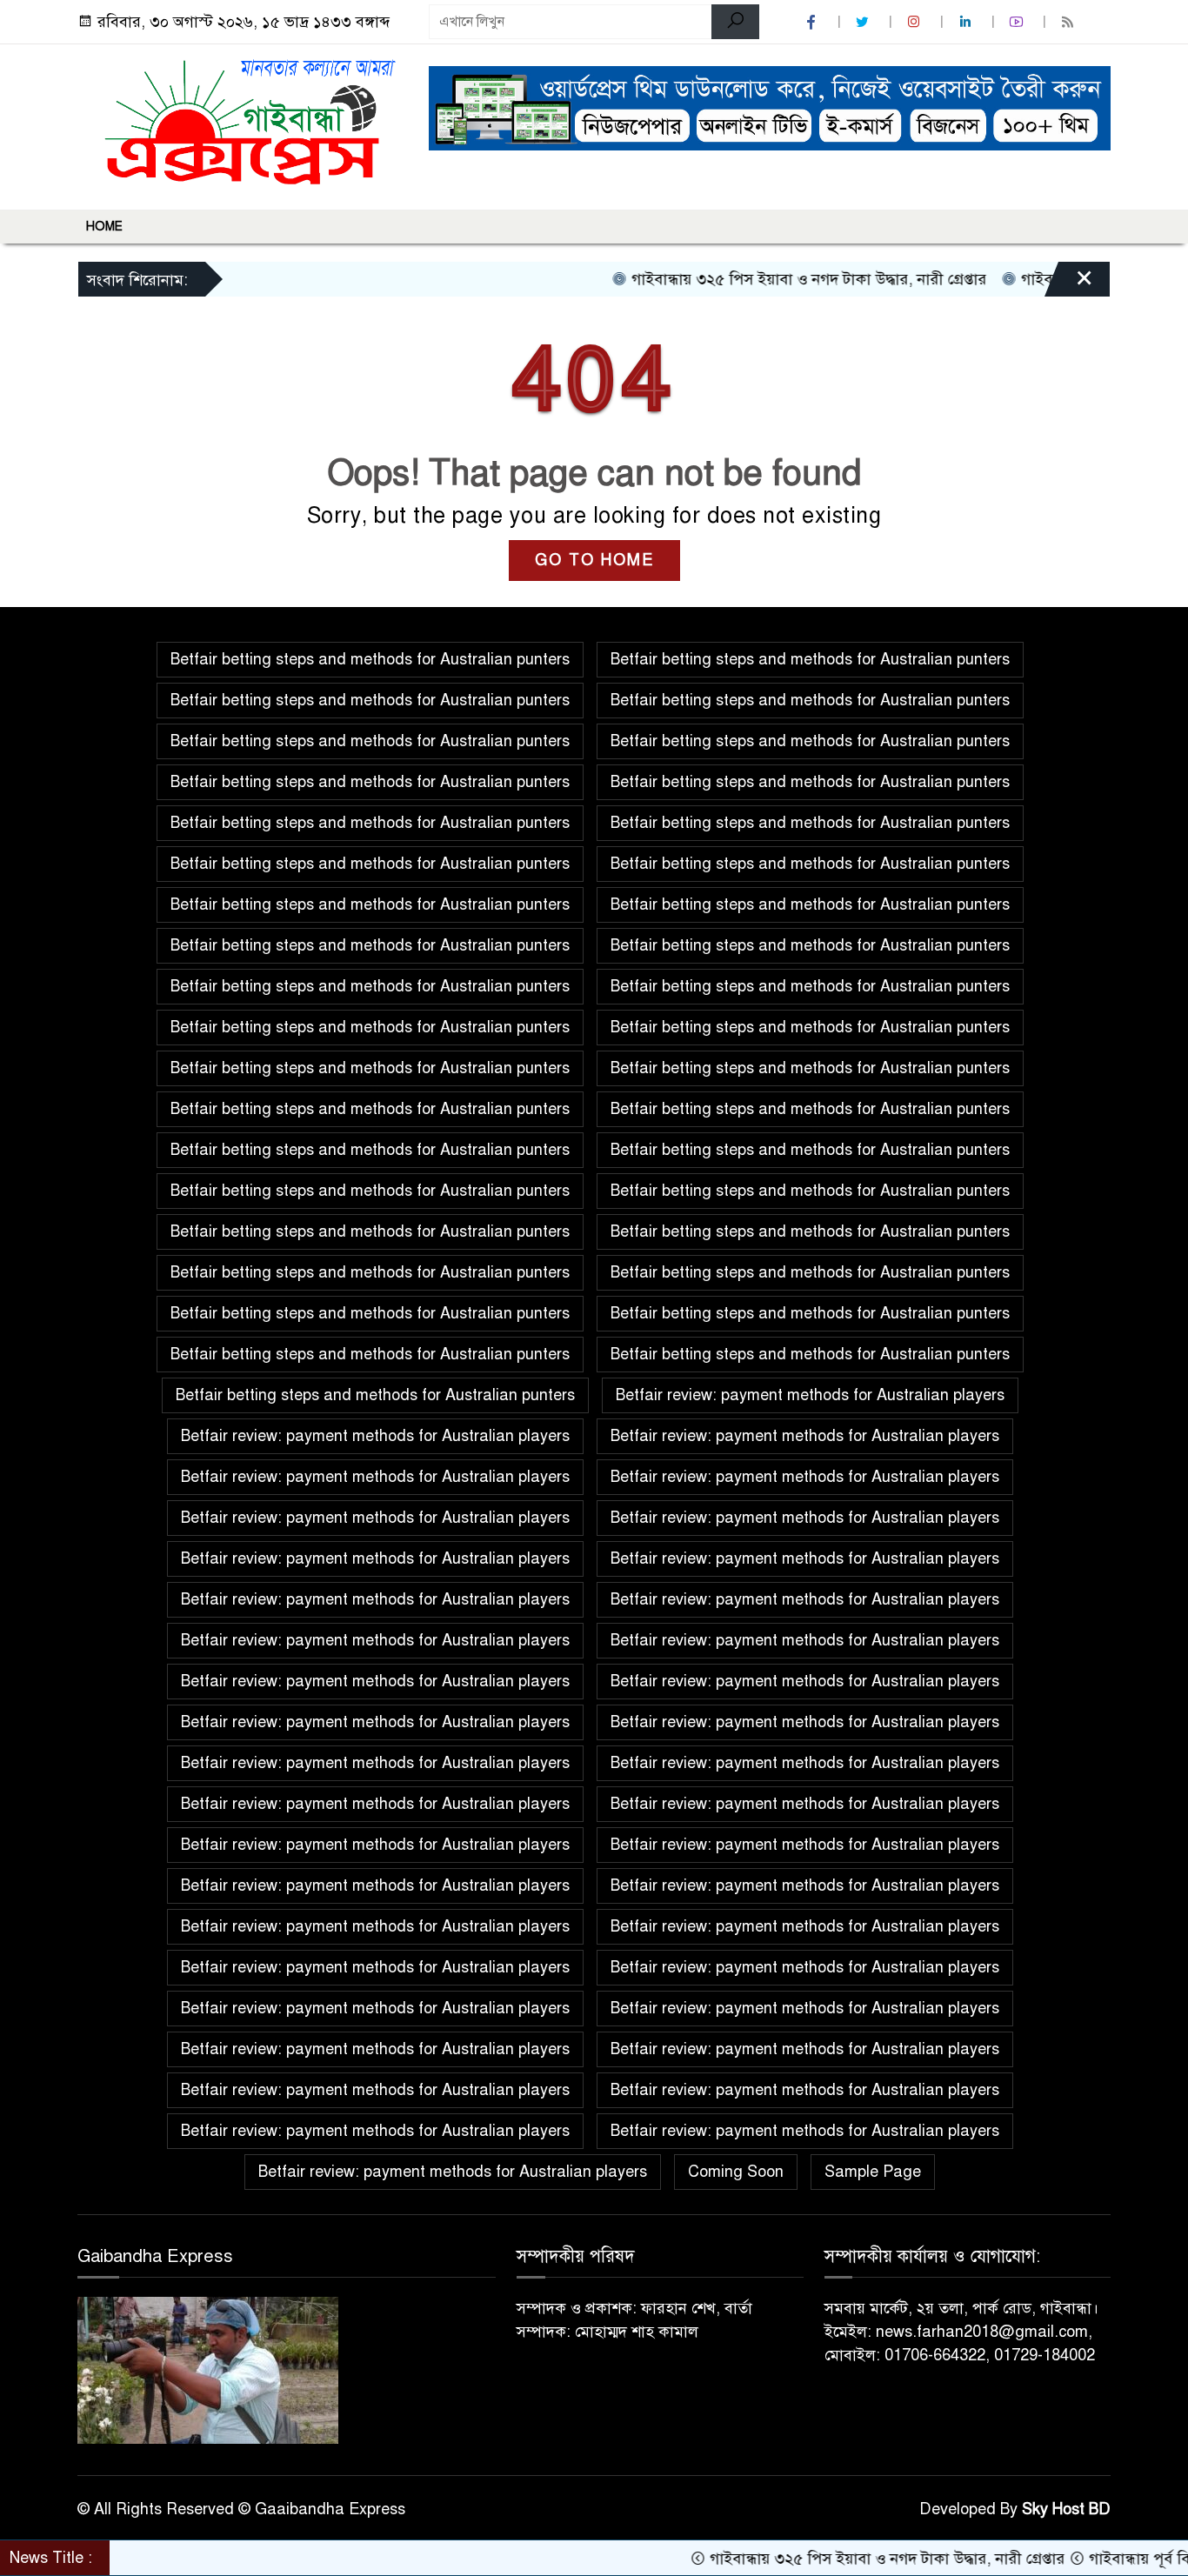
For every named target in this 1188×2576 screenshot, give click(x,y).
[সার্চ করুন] (735, 22)
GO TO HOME (594, 560)
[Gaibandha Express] (243, 123)
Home (104, 227)
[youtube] (1018, 22)
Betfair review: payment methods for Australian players (810, 1395)
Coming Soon (736, 2172)
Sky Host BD (1066, 2509)
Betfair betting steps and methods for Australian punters (370, 659)
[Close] (1069, 284)
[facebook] (813, 22)
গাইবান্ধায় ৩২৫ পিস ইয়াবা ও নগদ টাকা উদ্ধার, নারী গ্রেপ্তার (762, 279)
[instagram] (916, 22)
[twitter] (864, 22)
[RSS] (1070, 22)
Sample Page (873, 2172)
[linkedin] (967, 22)
